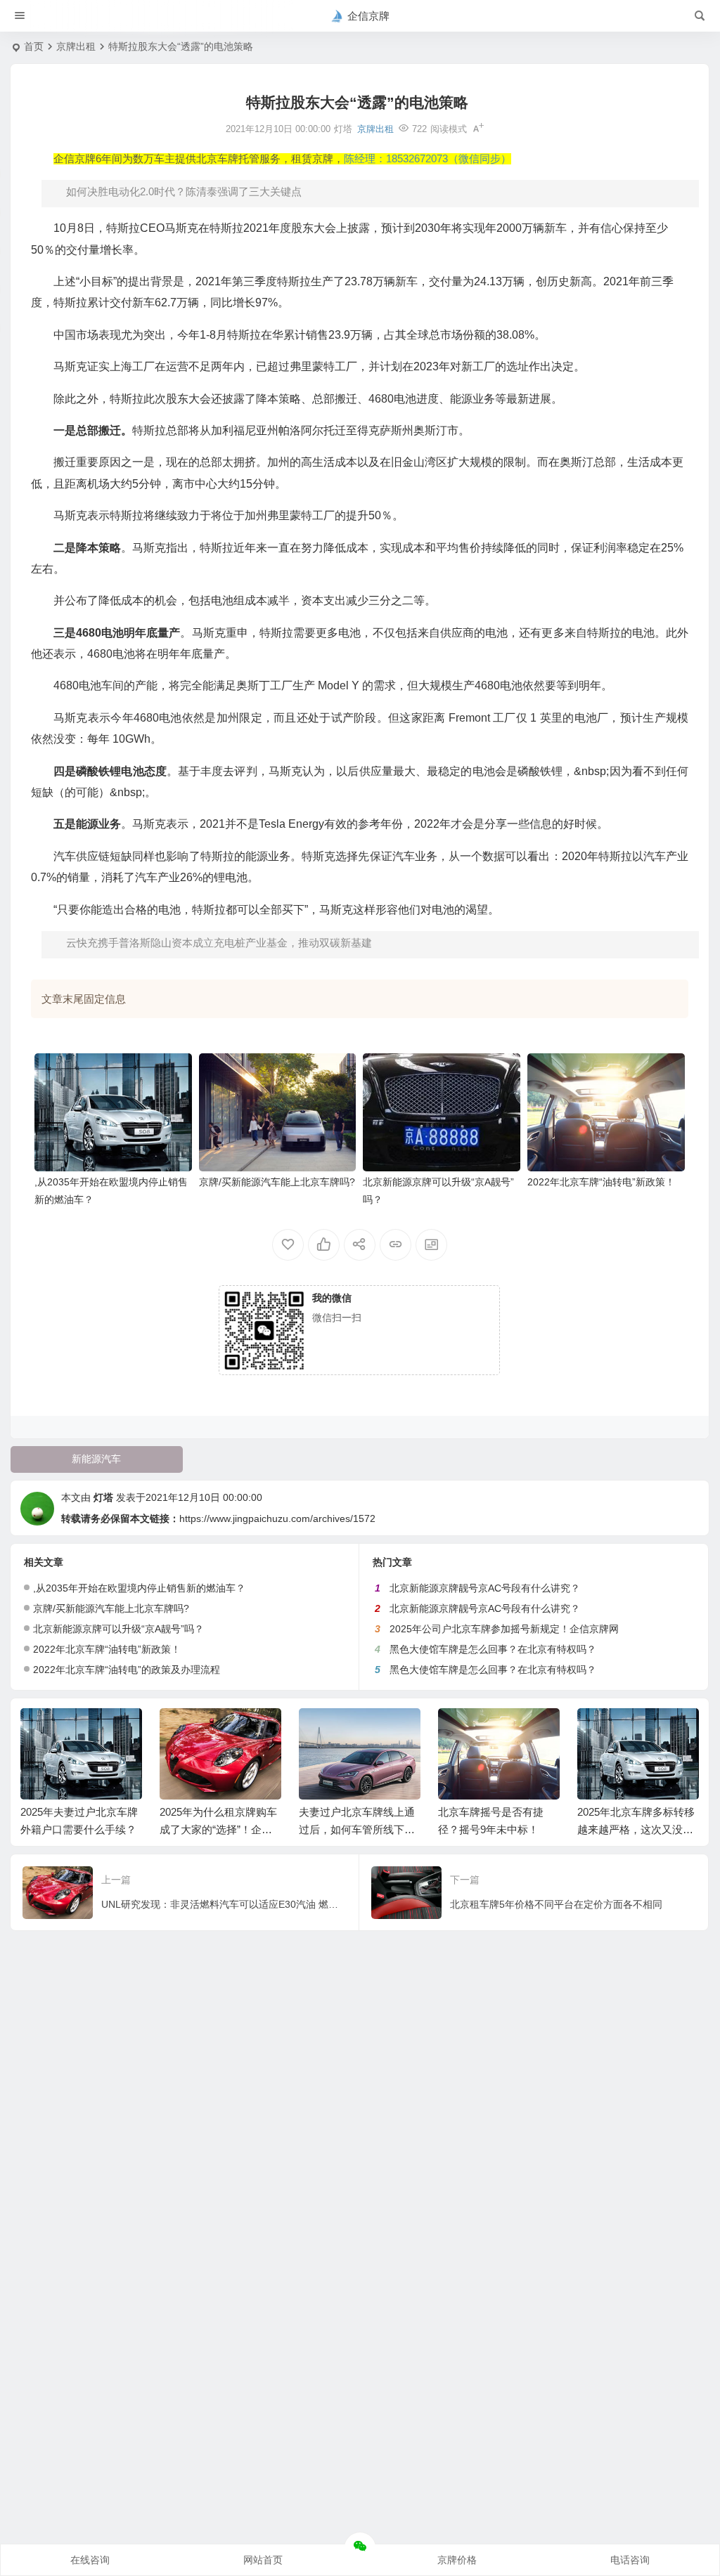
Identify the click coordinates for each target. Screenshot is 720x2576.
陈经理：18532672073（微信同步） (427, 159)
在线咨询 (90, 2560)
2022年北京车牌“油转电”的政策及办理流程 (127, 1670)
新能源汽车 (96, 1459)
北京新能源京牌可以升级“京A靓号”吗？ (118, 1629)
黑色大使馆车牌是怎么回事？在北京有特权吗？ (493, 1649)
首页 (34, 46)
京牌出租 (76, 46)
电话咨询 (630, 2560)
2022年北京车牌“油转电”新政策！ (601, 1182)
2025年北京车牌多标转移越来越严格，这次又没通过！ (497, 1829)
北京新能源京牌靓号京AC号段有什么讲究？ (485, 1588)
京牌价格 (457, 2560)
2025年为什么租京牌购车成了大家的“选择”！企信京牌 (79, 1829)
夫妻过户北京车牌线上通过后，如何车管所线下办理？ (218, 1829)
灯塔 (103, 1497)
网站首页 (263, 2560)
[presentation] (617, 1731)
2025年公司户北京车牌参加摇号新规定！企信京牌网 (504, 1629)
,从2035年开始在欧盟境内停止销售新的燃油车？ (139, 1588)
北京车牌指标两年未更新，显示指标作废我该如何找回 (635, 1829)
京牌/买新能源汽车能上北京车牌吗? (277, 1182)
